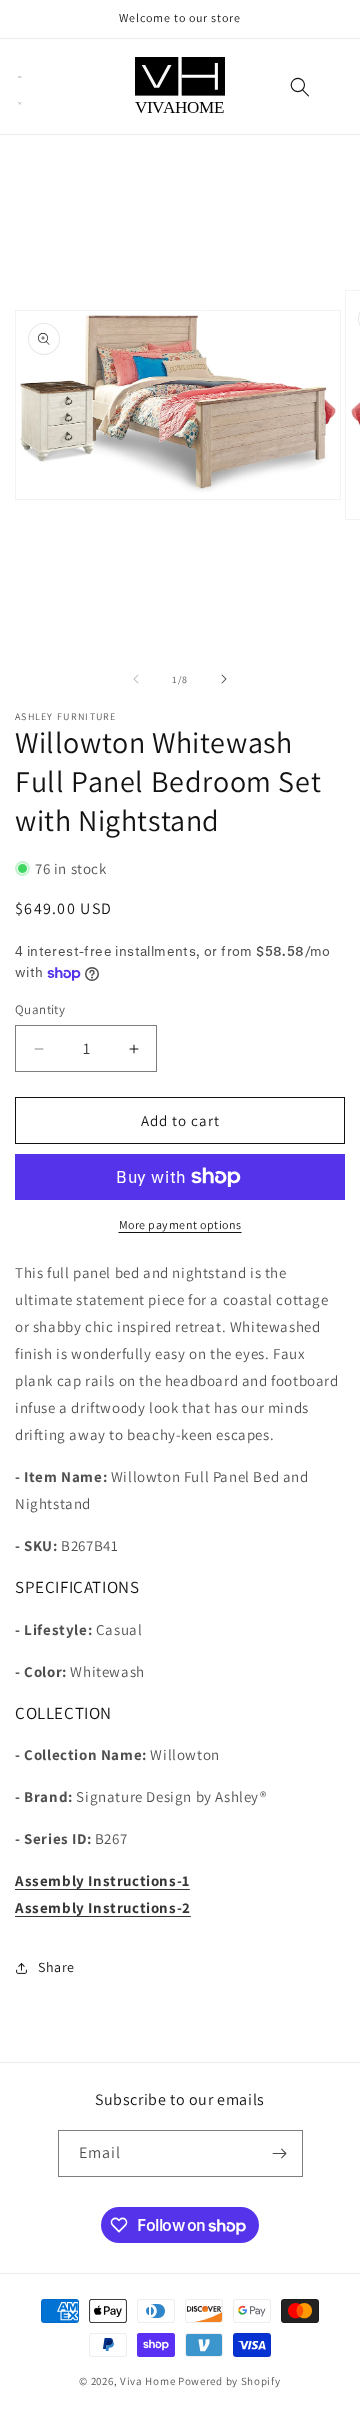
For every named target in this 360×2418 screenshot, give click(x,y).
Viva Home (147, 2381)
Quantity (40, 1009)
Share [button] (56, 1967)
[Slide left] (136, 679)
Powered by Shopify (229, 2381)
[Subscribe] (280, 2153)
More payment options (180, 1224)
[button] (20, 87)
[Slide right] (224, 679)
